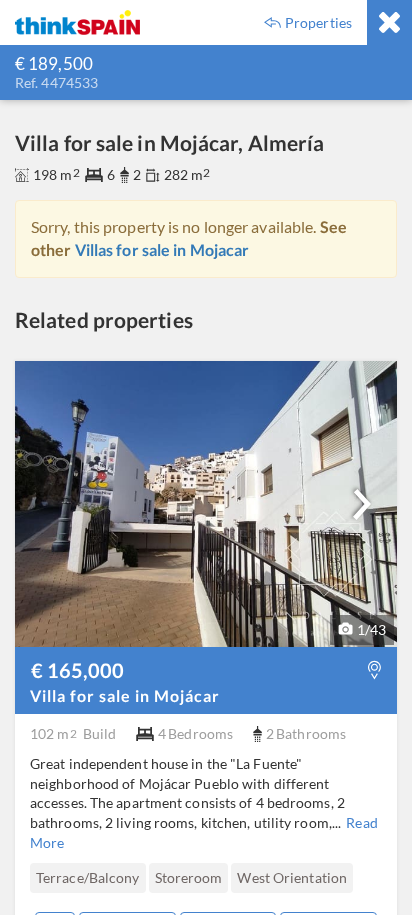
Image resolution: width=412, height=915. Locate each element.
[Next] (362, 504)
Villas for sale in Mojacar (162, 249)
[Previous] (38, 878)
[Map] (374, 669)
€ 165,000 (77, 670)
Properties (318, 23)
